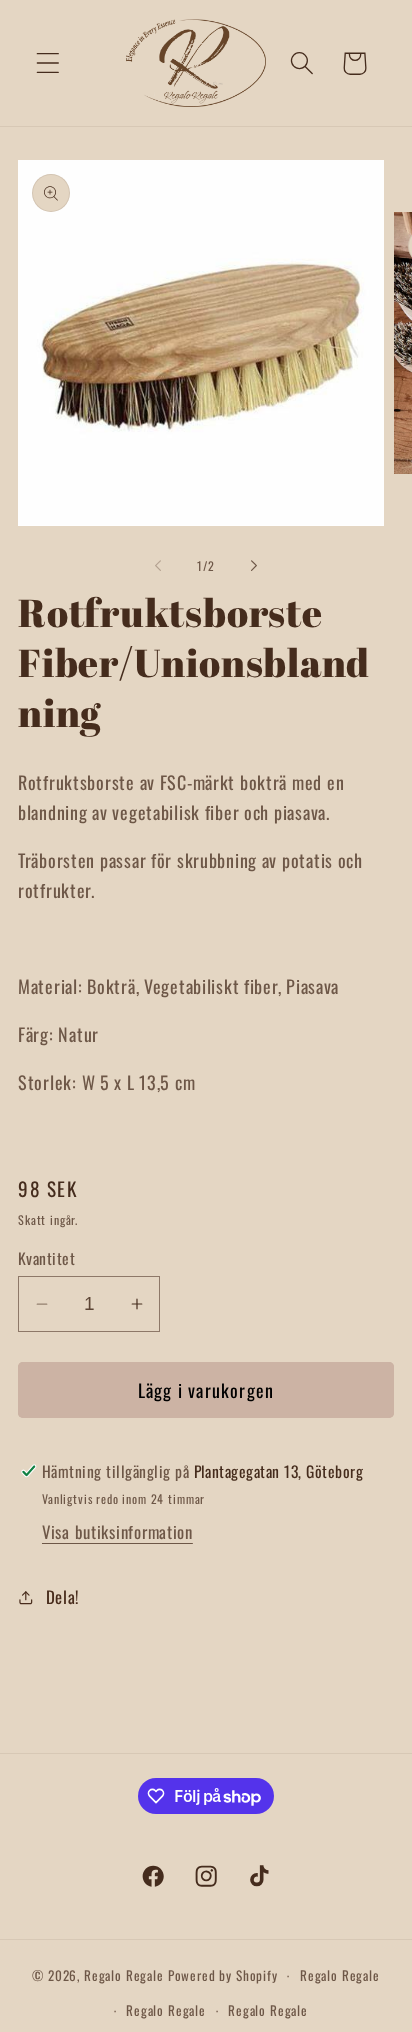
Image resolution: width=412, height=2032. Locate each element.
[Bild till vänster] (158, 566)
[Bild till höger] (254, 566)
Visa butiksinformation (117, 1531)
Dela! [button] (62, 1596)
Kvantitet (46, 1258)
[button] (48, 63)
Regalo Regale (124, 1975)
